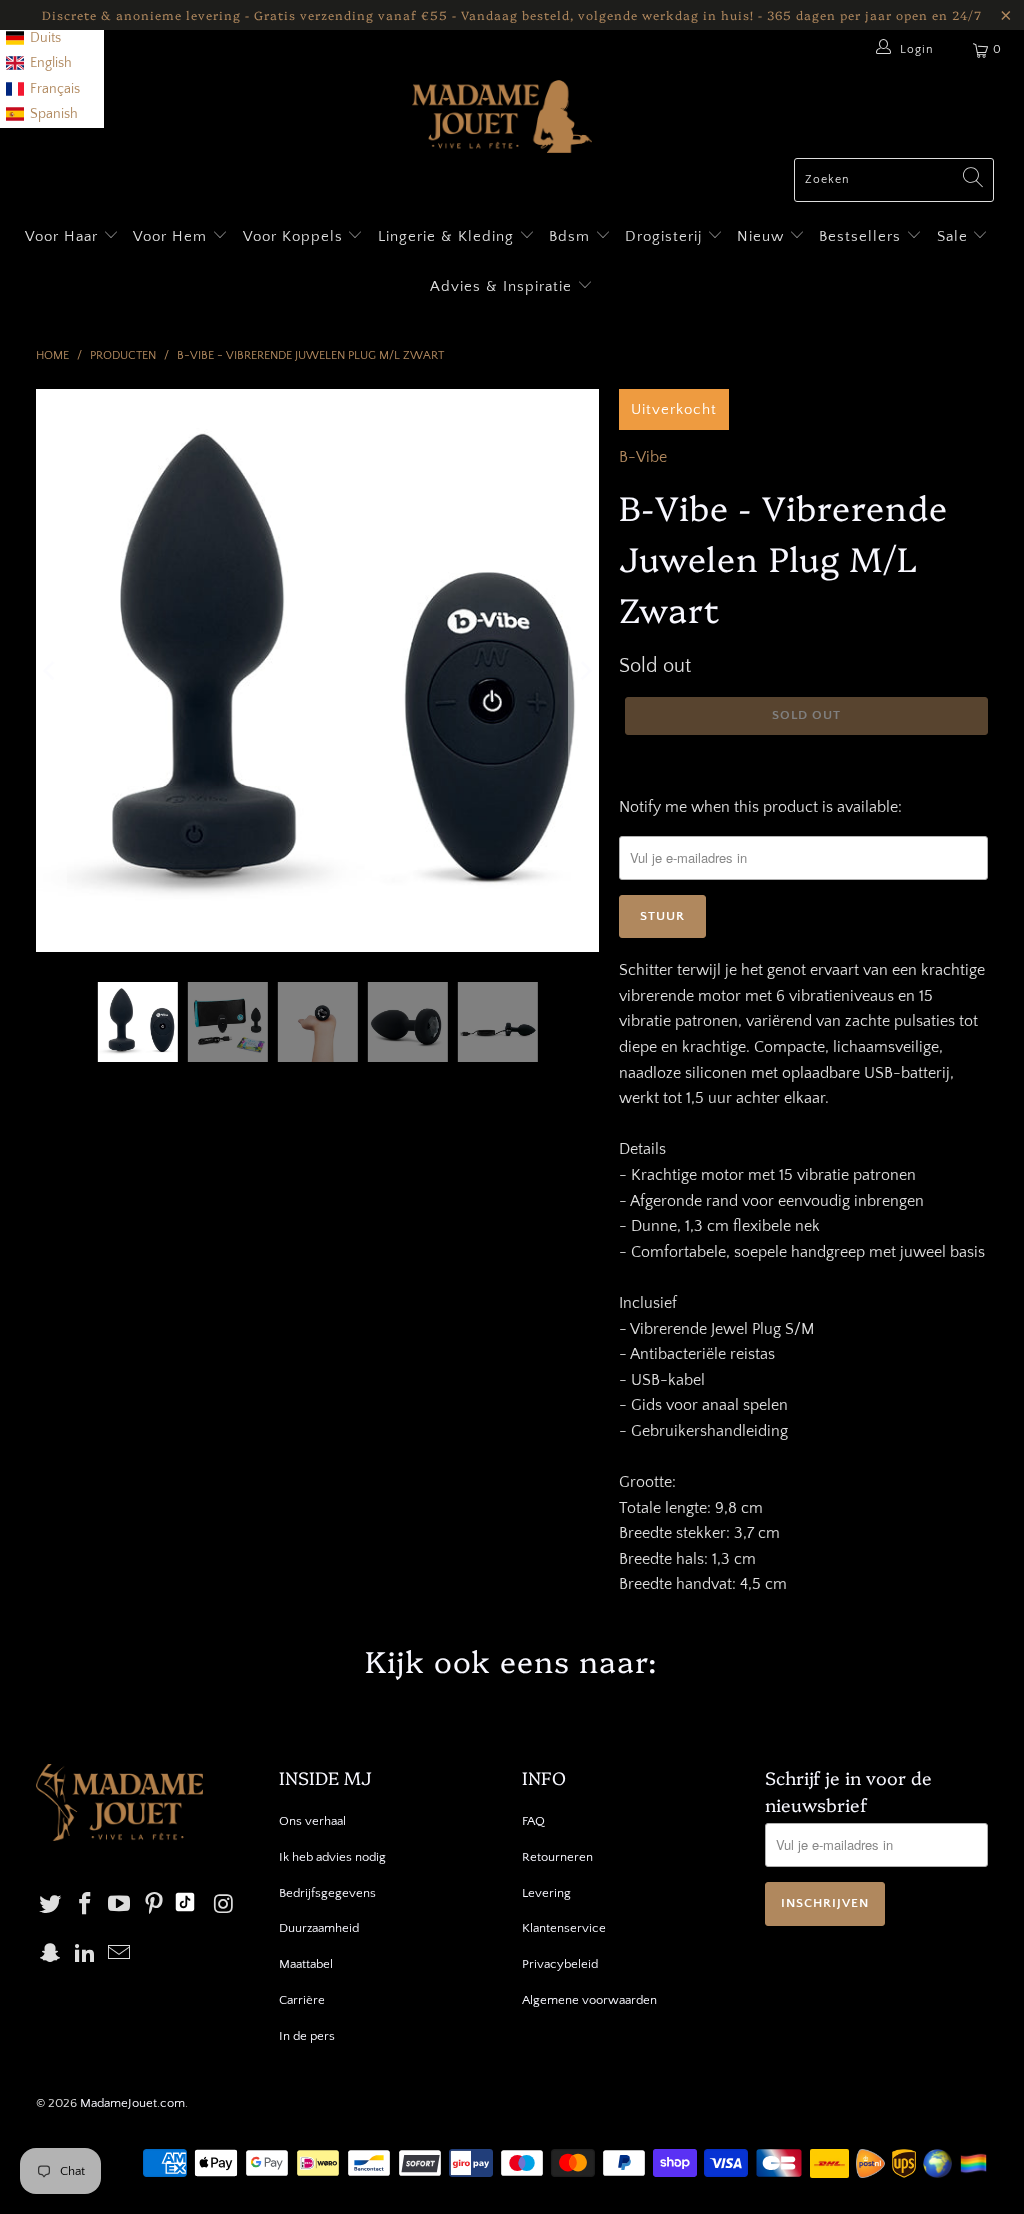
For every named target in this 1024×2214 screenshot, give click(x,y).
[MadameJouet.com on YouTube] (120, 1905)
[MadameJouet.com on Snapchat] (51, 1954)
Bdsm (572, 236)
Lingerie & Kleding (446, 236)
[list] (52, 64)
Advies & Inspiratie (503, 286)
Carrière (302, 2000)
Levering (546, 1893)
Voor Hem (172, 236)
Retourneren (557, 1857)
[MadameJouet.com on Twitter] (51, 1905)
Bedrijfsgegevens (327, 1893)
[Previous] (51, 671)
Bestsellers (860, 236)
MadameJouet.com (132, 2103)
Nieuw (763, 236)
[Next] (584, 671)
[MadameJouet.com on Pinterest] (155, 1905)
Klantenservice (564, 1928)
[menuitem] (33, 39)
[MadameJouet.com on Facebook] (85, 1905)
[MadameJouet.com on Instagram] (224, 1905)
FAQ (533, 1821)
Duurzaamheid (319, 1928)
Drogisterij (666, 236)
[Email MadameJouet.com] (120, 1954)
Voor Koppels (295, 236)
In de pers (307, 2036)
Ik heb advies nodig (332, 1857)
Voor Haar (61, 236)
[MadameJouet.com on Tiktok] (185, 1905)
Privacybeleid (560, 1964)
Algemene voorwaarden (589, 2000)
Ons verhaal (312, 1821)
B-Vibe (643, 457)
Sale (955, 236)
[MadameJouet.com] (502, 119)
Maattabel (306, 1964)
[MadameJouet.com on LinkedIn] (85, 1954)
